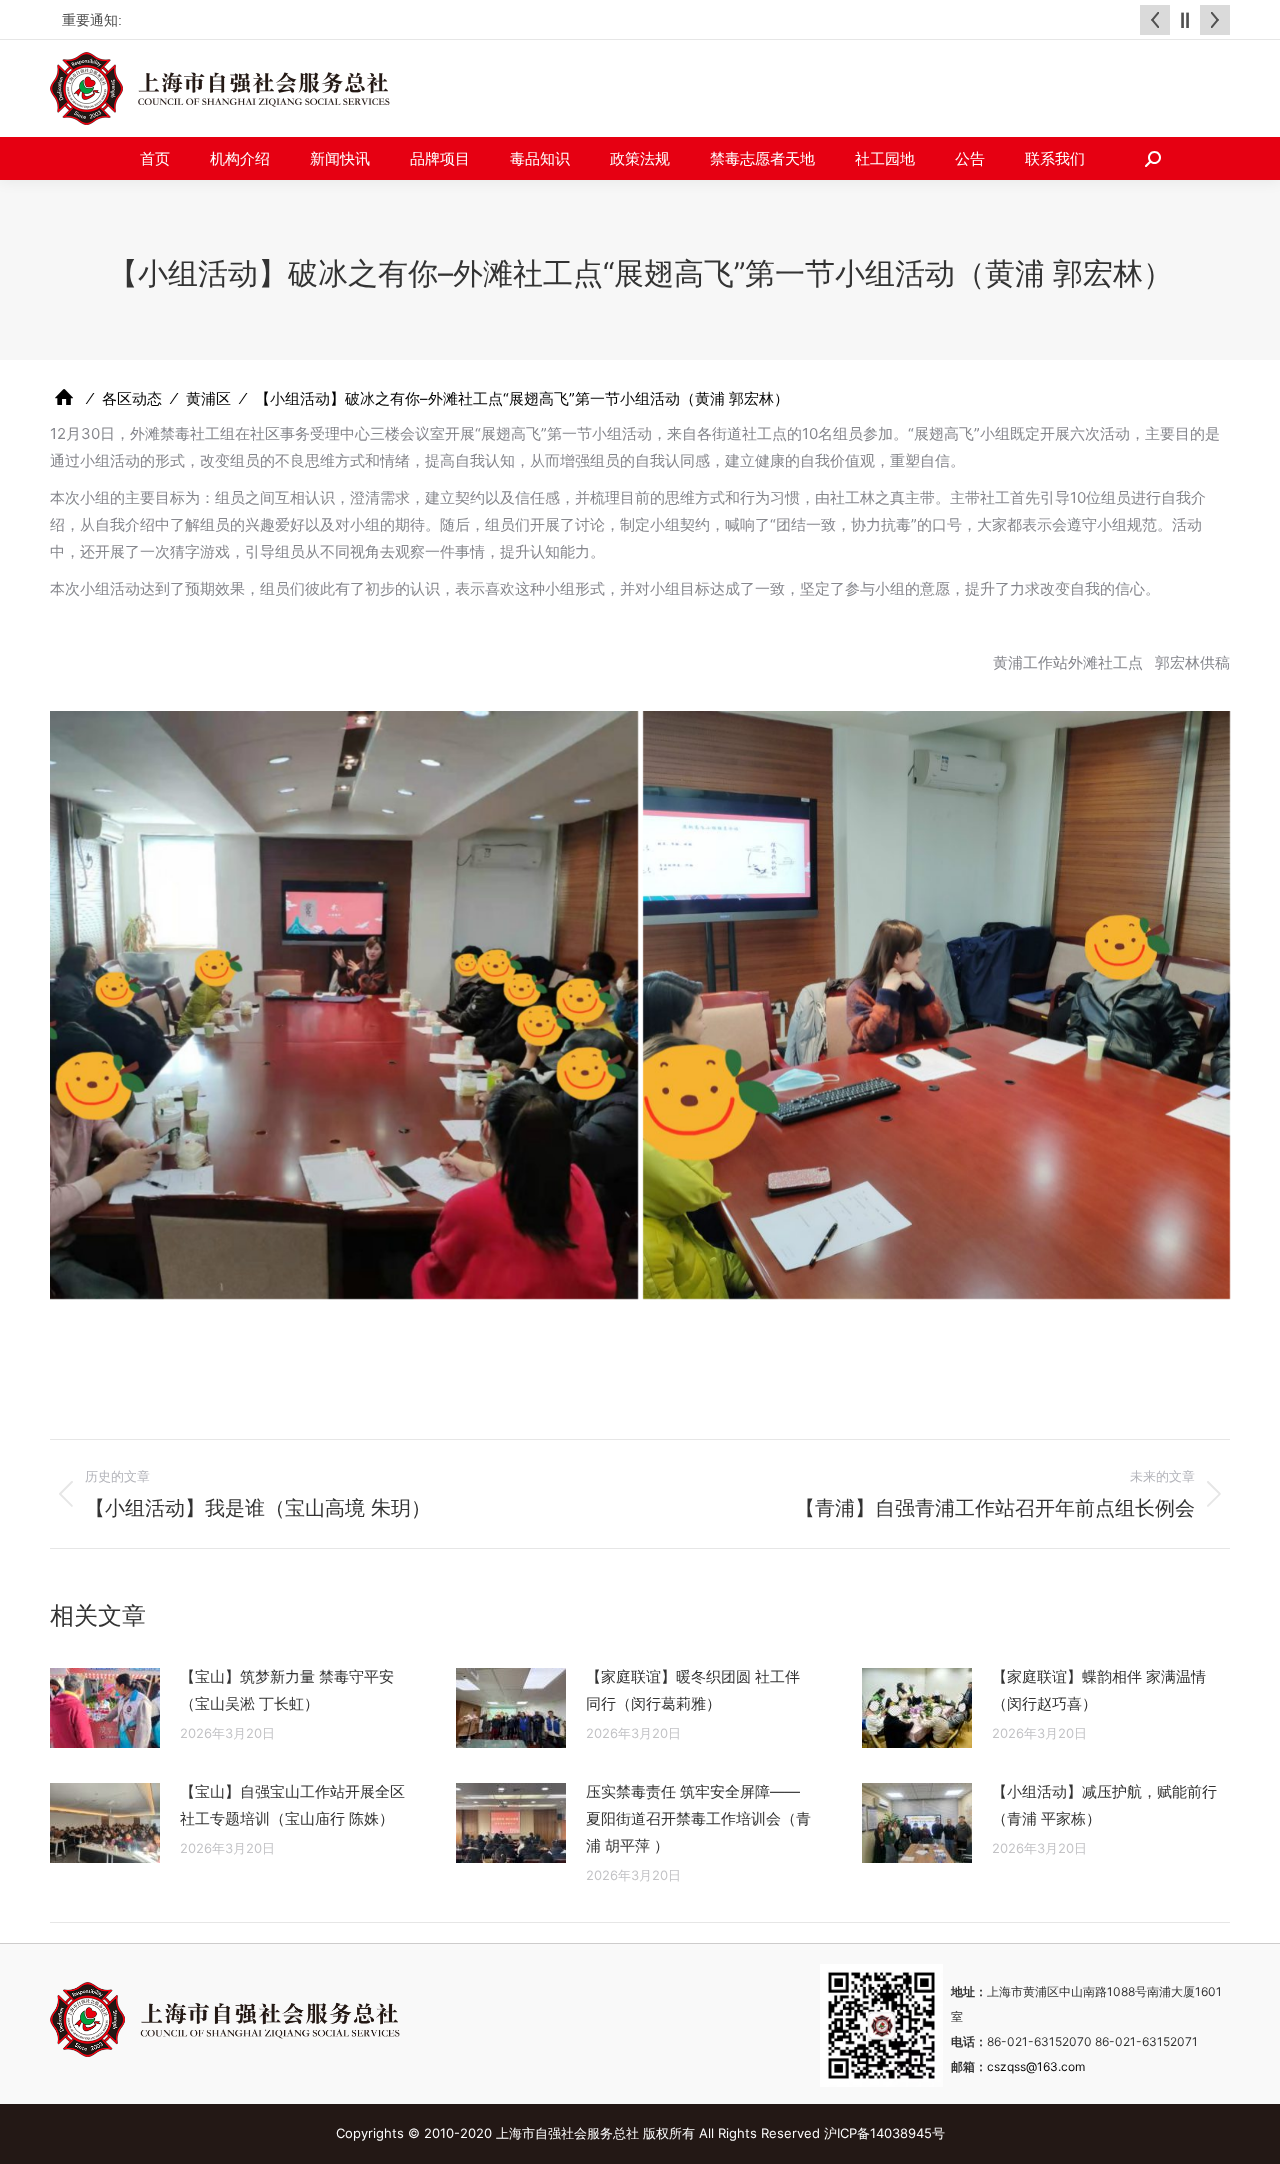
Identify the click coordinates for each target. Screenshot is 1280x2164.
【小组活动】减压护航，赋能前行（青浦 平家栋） (1104, 1805)
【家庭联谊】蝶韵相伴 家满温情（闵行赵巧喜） (1099, 1690)
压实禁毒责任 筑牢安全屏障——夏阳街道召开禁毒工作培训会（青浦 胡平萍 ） (698, 1818)
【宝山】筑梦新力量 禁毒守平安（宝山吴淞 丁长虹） (287, 1690)
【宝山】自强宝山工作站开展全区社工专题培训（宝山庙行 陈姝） (292, 1805)
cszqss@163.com (1036, 2066)
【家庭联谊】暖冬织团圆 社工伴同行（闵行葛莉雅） (693, 1690)
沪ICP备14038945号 (884, 2133)
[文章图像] (105, 1708)
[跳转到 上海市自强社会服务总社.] (64, 397)
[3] (937, 1005)
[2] (344, 1005)
